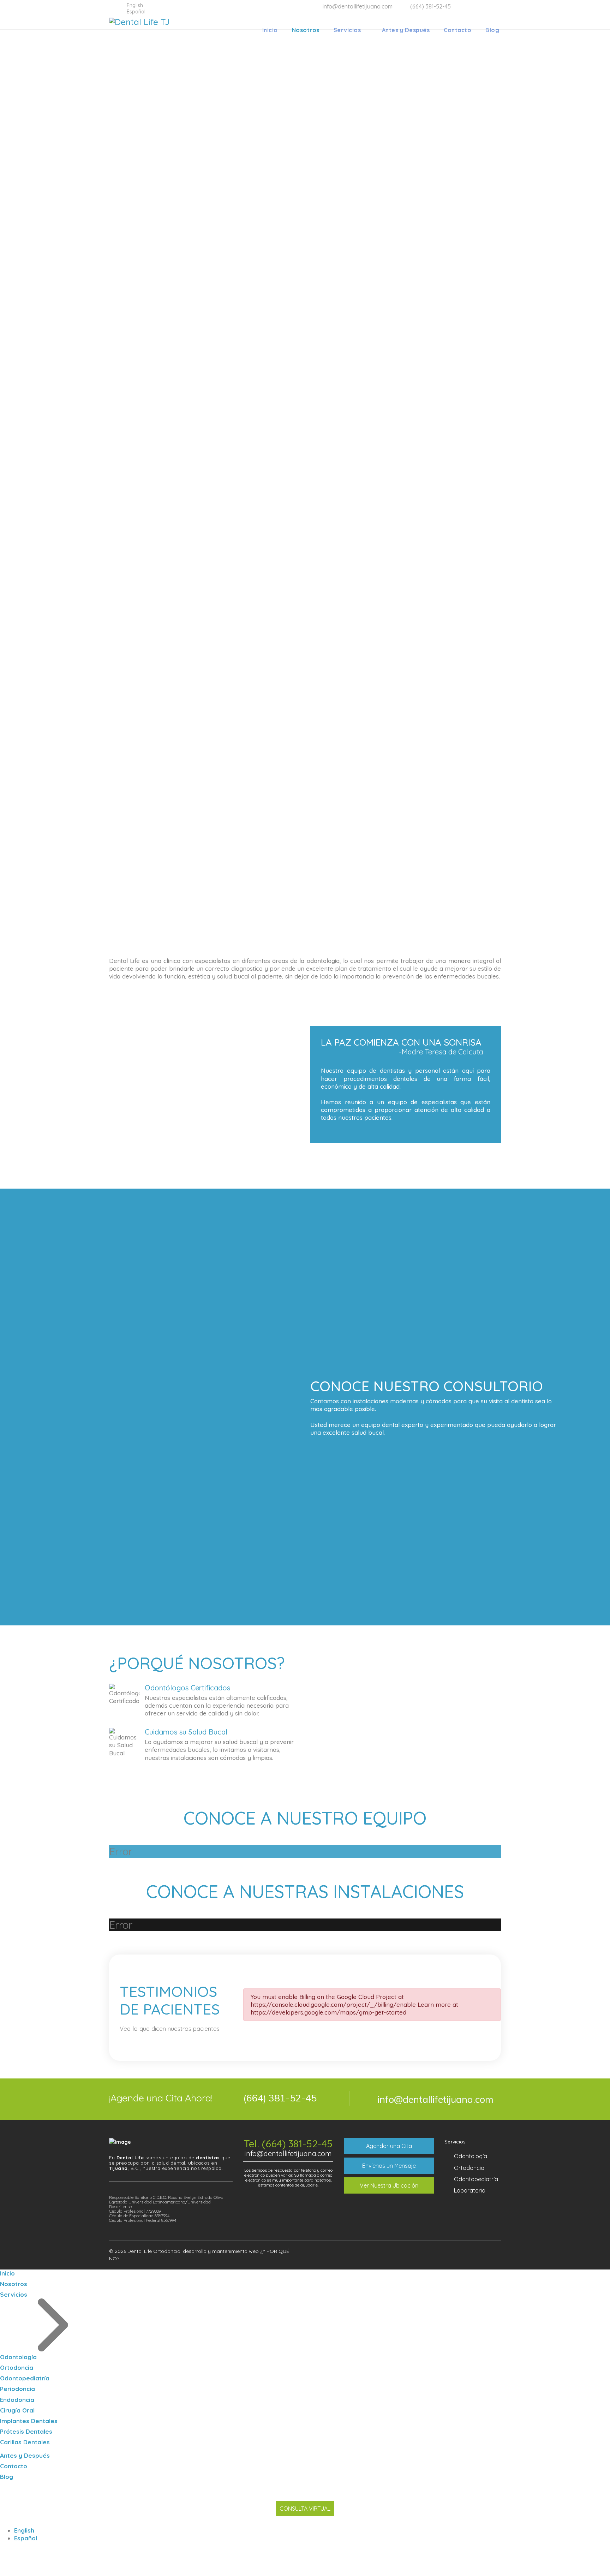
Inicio (270, 30)
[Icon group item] (467, 2252)
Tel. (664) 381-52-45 (288, 2144)
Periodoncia (17, 2389)
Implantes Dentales (29, 2421)
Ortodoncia (469, 2168)
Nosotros (306, 30)
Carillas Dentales (25, 2442)
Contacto (457, 30)
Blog (492, 30)
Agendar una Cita (389, 2146)
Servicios (347, 30)
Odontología (471, 2156)
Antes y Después (406, 30)
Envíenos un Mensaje (389, 2166)
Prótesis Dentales (26, 2431)
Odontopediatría (476, 2179)
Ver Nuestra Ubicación (389, 2185)
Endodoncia (17, 2400)
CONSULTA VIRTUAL (305, 2509)
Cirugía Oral (17, 2410)
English (24, 2530)
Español (26, 2538)
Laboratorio (470, 2190)
